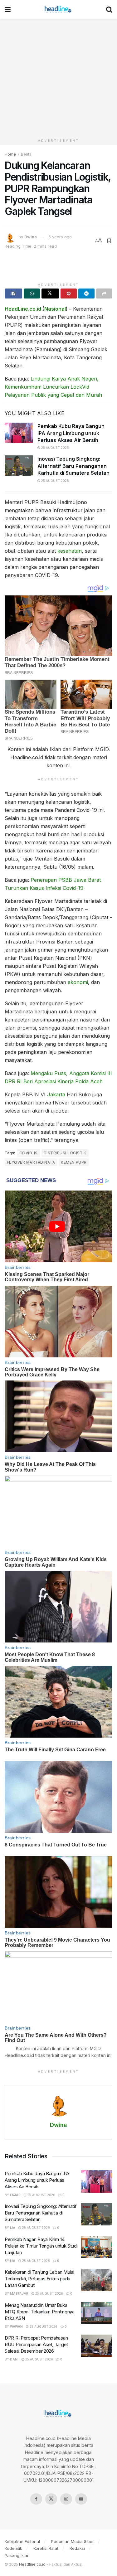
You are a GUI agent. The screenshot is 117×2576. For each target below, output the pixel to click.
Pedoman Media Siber (73, 2541)
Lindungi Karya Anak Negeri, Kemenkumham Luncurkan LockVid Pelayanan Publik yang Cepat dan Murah (53, 387)
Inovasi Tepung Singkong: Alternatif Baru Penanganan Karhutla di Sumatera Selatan (73, 466)
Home (10, 154)
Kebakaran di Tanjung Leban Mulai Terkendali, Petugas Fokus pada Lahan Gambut (39, 2279)
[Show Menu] (8, 9)
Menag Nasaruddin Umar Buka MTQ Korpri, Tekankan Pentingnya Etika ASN (40, 2312)
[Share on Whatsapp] (32, 293)
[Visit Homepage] (58, 9)
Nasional (55, 309)
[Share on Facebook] (13, 293)
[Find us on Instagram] (66, 2499)
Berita (26, 154)
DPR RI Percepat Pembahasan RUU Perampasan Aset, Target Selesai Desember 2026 (36, 2344)
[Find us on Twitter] (51, 2499)
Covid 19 (29, 1153)
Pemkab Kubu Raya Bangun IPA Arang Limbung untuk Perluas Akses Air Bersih (71, 433)
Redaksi (77, 2548)
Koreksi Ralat (46, 2548)
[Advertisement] (58, 77)
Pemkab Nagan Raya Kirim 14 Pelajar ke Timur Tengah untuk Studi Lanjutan (41, 2246)
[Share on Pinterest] (69, 293)
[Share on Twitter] (50, 293)
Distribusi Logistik (65, 1153)
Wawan (16, 2326)
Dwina (31, 237)
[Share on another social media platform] (104, 293)
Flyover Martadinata (31, 1162)
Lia (13, 2228)
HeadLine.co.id (23, 309)
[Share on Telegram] (86, 293)
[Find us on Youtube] (81, 2499)
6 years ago (60, 237)
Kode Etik (13, 2548)
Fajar (15, 2195)
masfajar (19, 2293)
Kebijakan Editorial (22, 2541)
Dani (14, 2359)
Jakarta (56, 1094)
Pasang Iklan (17, 2555)
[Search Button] (109, 9)
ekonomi (78, 982)
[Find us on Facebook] (36, 2499)
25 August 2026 (55, 448)
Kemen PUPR (74, 1162)
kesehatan (70, 551)
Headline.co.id (32, 2564)
